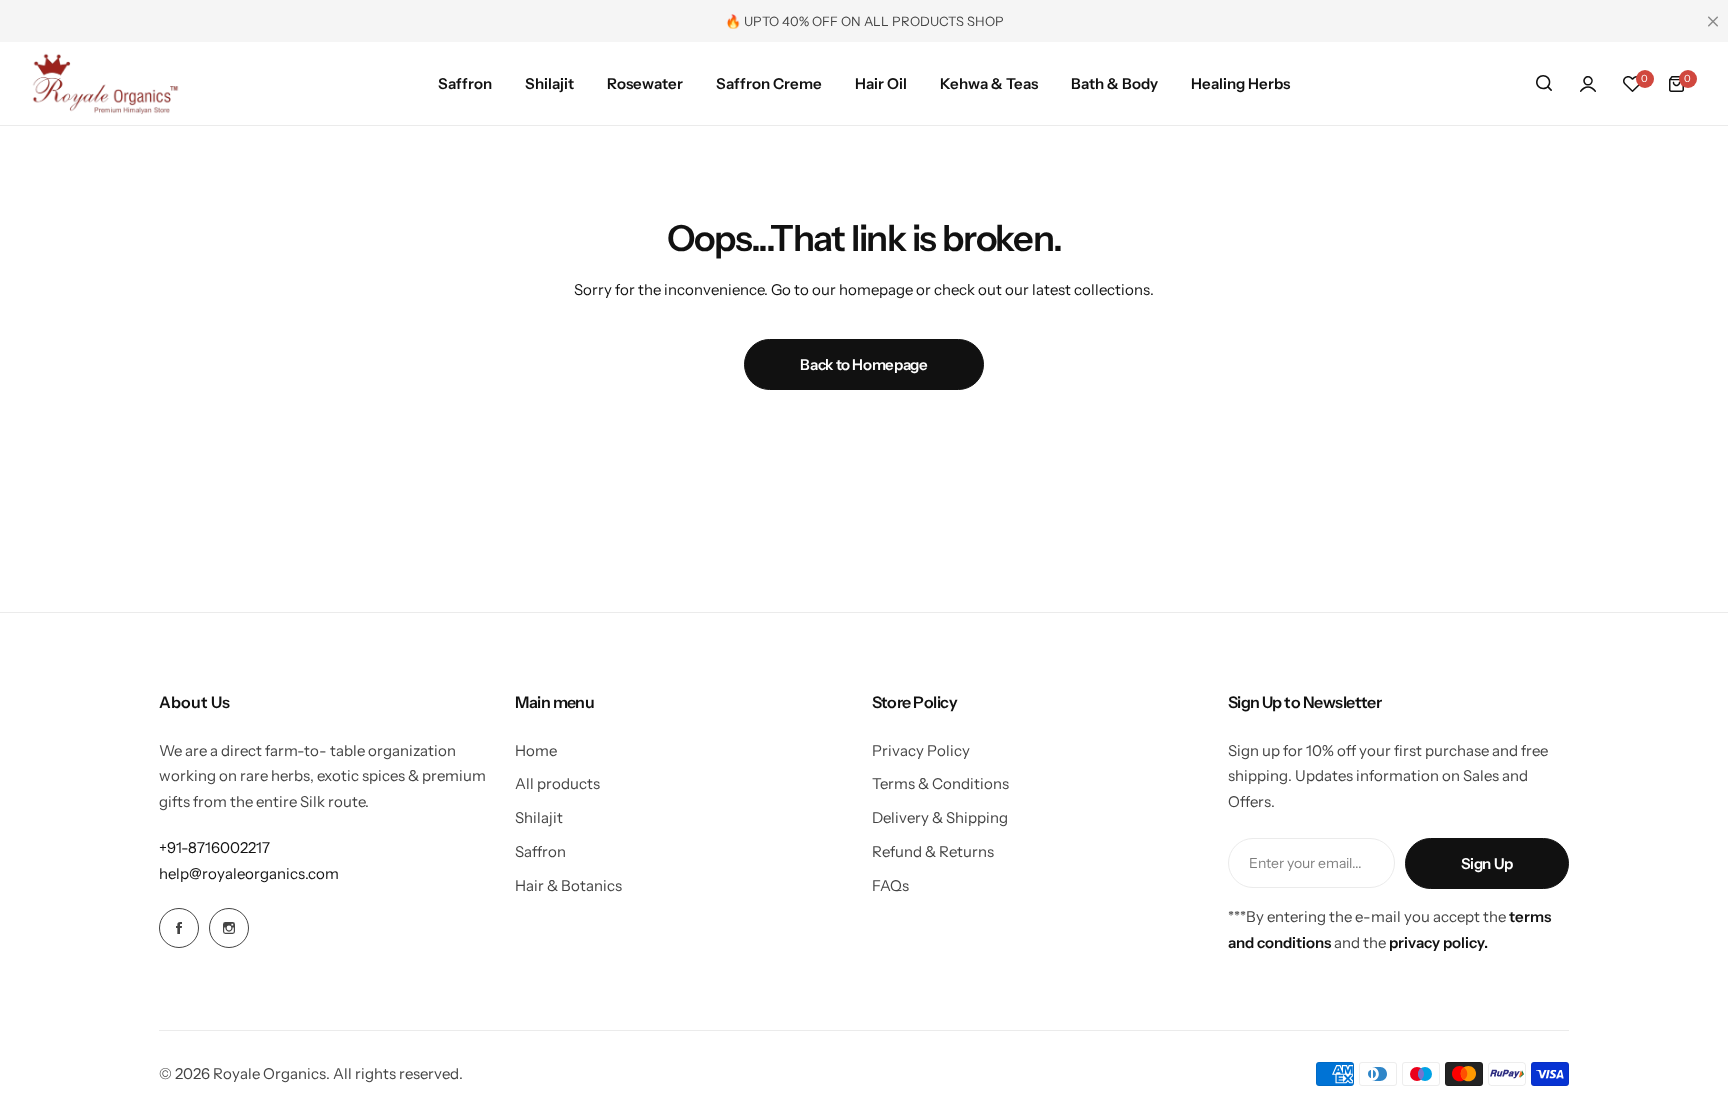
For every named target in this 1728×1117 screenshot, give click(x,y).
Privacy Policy (921, 750)
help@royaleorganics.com (249, 873)
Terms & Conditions (940, 783)
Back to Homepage (863, 364)
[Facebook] (179, 928)
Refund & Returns (933, 851)
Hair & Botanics (568, 885)
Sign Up (1487, 863)
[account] (1588, 84)
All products (557, 783)
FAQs (890, 885)
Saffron (540, 851)
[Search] (1544, 84)
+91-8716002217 (214, 847)
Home (536, 750)
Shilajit (539, 817)
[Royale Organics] (105, 83)
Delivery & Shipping (940, 817)
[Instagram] (229, 928)
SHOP (985, 21)
